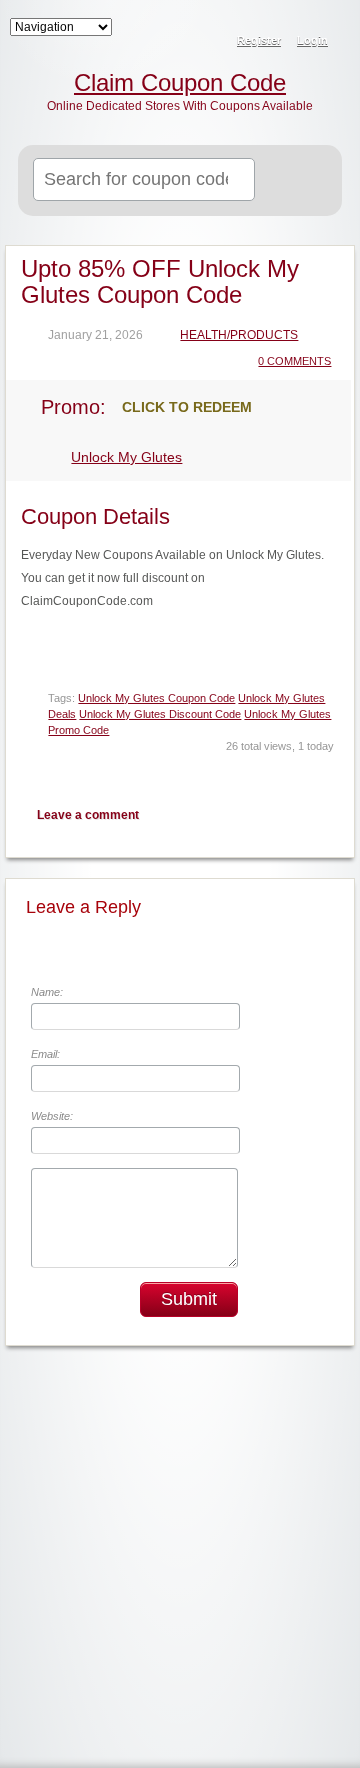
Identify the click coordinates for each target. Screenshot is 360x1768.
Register (259, 40)
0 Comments (294, 361)
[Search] (302, 181)
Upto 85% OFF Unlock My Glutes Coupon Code (160, 281)
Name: (47, 992)
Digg (323, 814)
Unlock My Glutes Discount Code (160, 714)
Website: (52, 1116)
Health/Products (239, 335)
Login (312, 40)
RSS (332, 26)
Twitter (253, 814)
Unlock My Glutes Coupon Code (156, 698)
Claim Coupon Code (180, 83)
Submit (189, 1299)
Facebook (288, 814)
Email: (45, 1054)
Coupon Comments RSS (218, 814)
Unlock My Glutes (126, 457)
